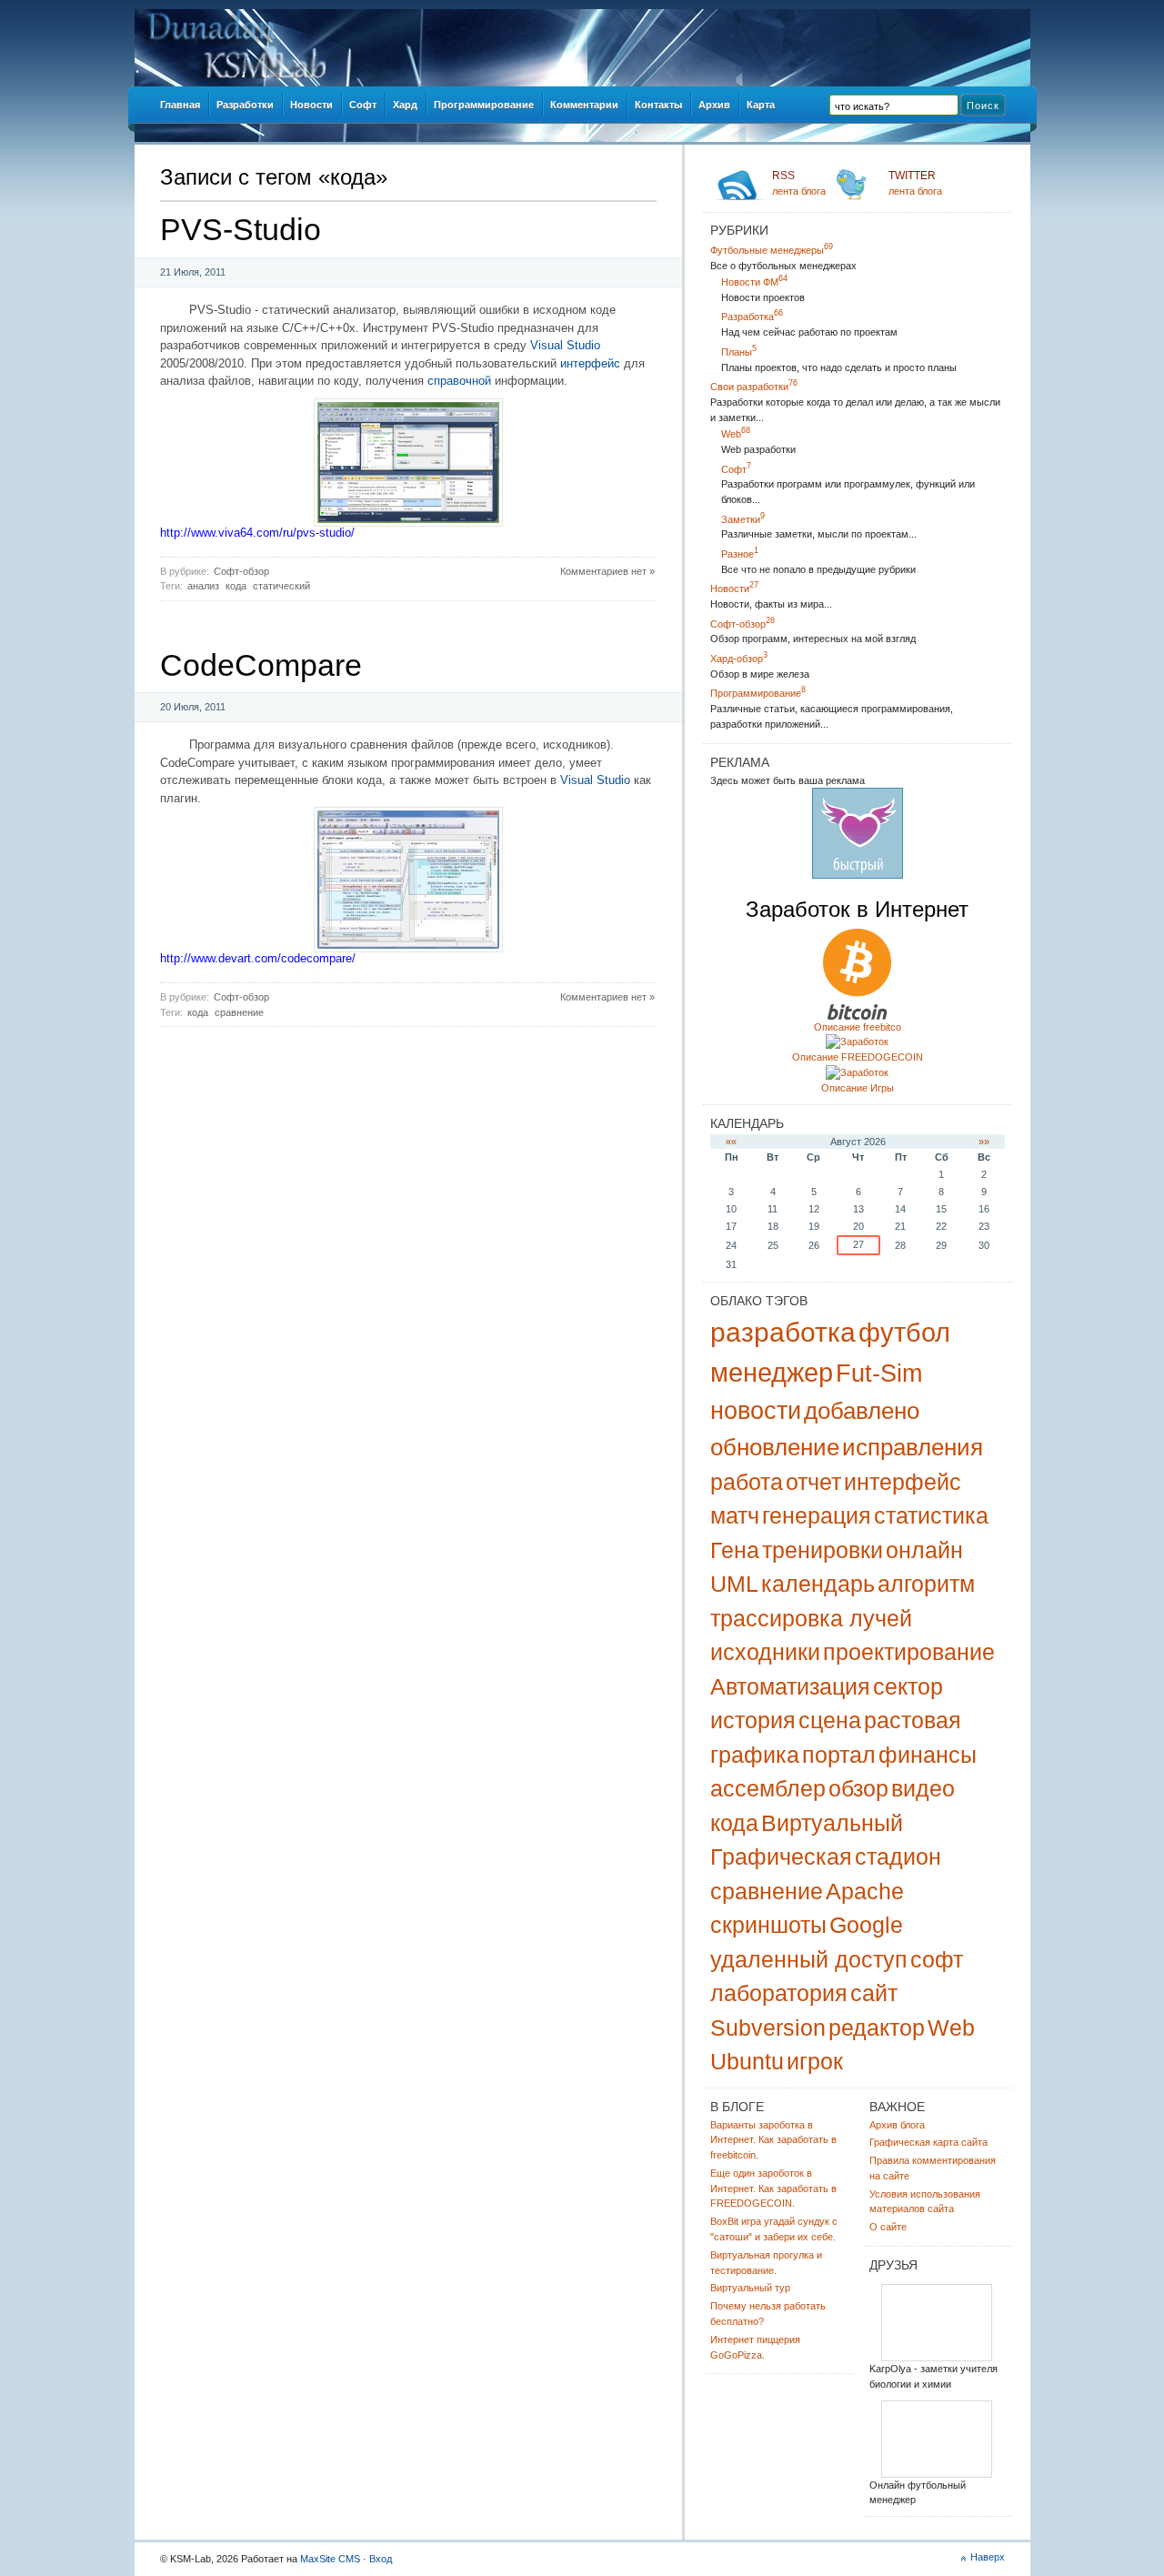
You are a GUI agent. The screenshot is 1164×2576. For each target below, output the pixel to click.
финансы (928, 1755)
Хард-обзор (739, 659)
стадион (898, 1857)
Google (866, 1925)
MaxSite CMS (330, 2559)
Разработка (752, 317)
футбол (904, 1333)
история (753, 1720)
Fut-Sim (879, 1374)
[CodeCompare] (408, 948)
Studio (583, 345)
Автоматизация (790, 1686)
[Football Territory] (937, 2475)
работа (747, 1482)
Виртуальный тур (750, 2288)
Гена (735, 1550)
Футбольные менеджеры (772, 250)
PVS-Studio (241, 229)
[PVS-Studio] (408, 523)
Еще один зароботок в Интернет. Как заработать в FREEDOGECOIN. (773, 2189)
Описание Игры (858, 1088)
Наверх (988, 2557)
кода (236, 586)
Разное (740, 554)
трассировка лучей (811, 1618)
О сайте (888, 2227)
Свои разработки (754, 387)
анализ (203, 586)
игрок (815, 2061)
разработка (783, 1332)
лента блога (799, 183)
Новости (734, 589)
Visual (547, 345)
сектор (908, 1686)
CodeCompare (261, 665)
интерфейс (590, 363)
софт (937, 1959)
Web (736, 434)
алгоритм (926, 1584)
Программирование (758, 693)
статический (281, 586)
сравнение (239, 1012)
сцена (830, 1720)
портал (839, 1755)
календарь (818, 1584)
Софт (736, 469)
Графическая (781, 1857)
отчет (813, 1482)
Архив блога (897, 2125)
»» (984, 1142)
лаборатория (779, 1993)
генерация (817, 1515)
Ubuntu (747, 2061)
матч (735, 1515)
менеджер (772, 1373)
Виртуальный (832, 1823)
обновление (775, 1447)
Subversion (768, 2028)
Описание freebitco (858, 1027)
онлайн (924, 1550)
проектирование (909, 1652)
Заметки (743, 519)
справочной (459, 381)
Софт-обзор (241, 571)
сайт (874, 1993)
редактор (877, 2028)
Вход (381, 2559)
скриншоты (768, 1925)
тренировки (823, 1550)
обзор (858, 1788)
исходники (765, 1652)
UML (734, 1584)
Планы (739, 352)
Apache (865, 1891)
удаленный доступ (809, 1959)
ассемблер (768, 1788)
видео (923, 1788)
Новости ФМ (754, 282)
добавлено (862, 1411)
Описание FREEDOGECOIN (858, 1057)
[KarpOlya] (937, 2358)
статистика (931, 1515)
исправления (913, 1447)
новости (756, 1411)
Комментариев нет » (607, 571)
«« (731, 1142)
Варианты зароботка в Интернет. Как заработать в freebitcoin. (773, 2140)
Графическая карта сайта (928, 2142)
